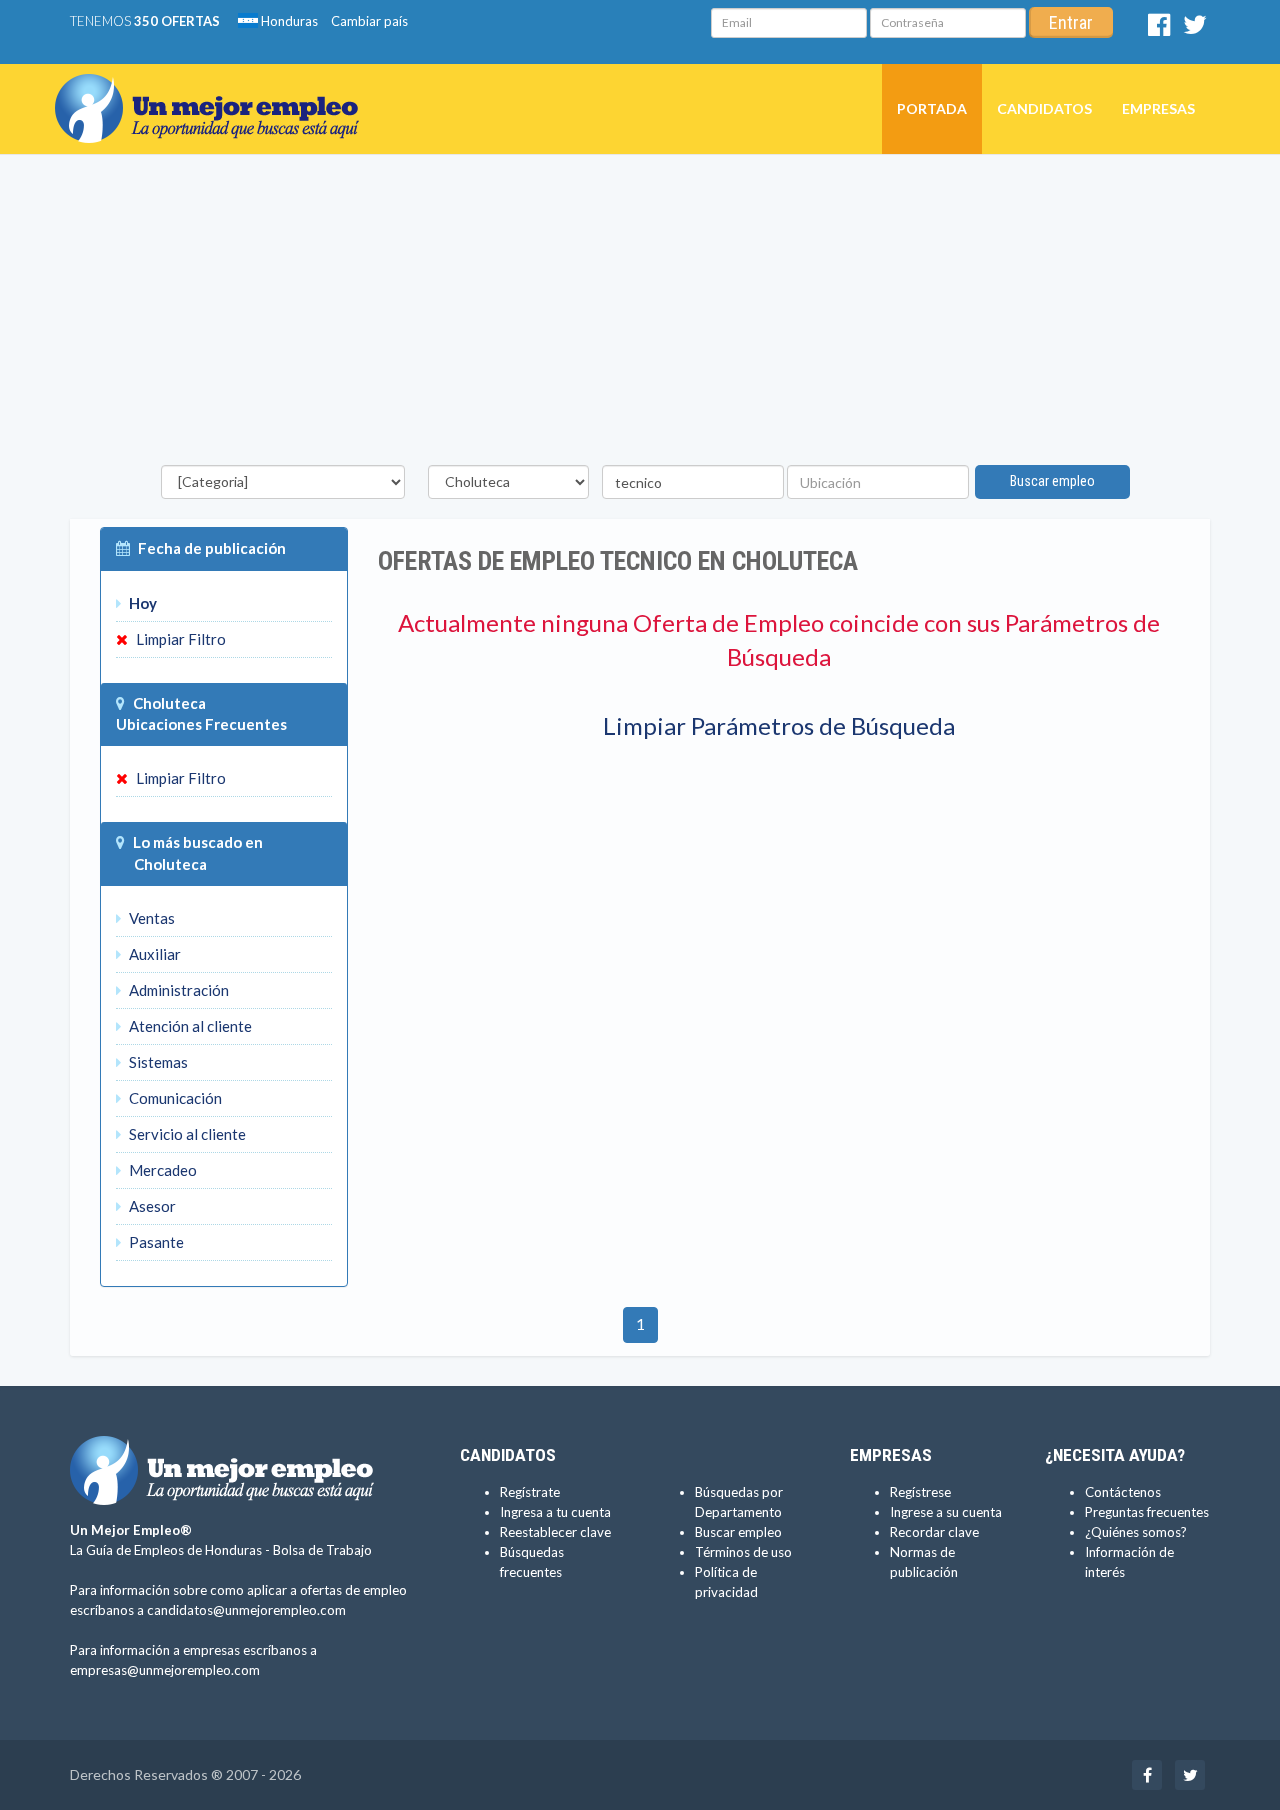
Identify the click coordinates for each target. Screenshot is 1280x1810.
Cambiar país (369, 21)
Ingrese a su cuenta (946, 1512)
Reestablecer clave (555, 1532)
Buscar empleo (1052, 481)
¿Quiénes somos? (1136, 1532)
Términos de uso (743, 1552)
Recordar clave (934, 1532)
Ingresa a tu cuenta (555, 1512)
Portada (932, 108)
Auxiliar (153, 954)
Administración (177, 990)
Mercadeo (161, 1170)
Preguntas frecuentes (1147, 1512)
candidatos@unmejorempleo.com (246, 1610)
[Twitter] (1195, 29)
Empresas (1158, 108)
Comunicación (174, 1098)
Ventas (150, 918)
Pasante (155, 1242)
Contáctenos (1123, 1492)
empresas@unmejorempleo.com (165, 1670)
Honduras (288, 21)
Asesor (151, 1206)
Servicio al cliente (186, 1134)
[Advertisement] (640, 315)
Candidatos (1044, 108)
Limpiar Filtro (179, 639)
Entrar (1071, 22)
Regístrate (530, 1492)
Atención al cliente (189, 1026)
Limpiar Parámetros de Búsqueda (779, 725)
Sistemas (157, 1062)
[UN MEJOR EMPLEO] (214, 89)
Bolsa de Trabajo (322, 1550)
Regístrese (920, 1492)
